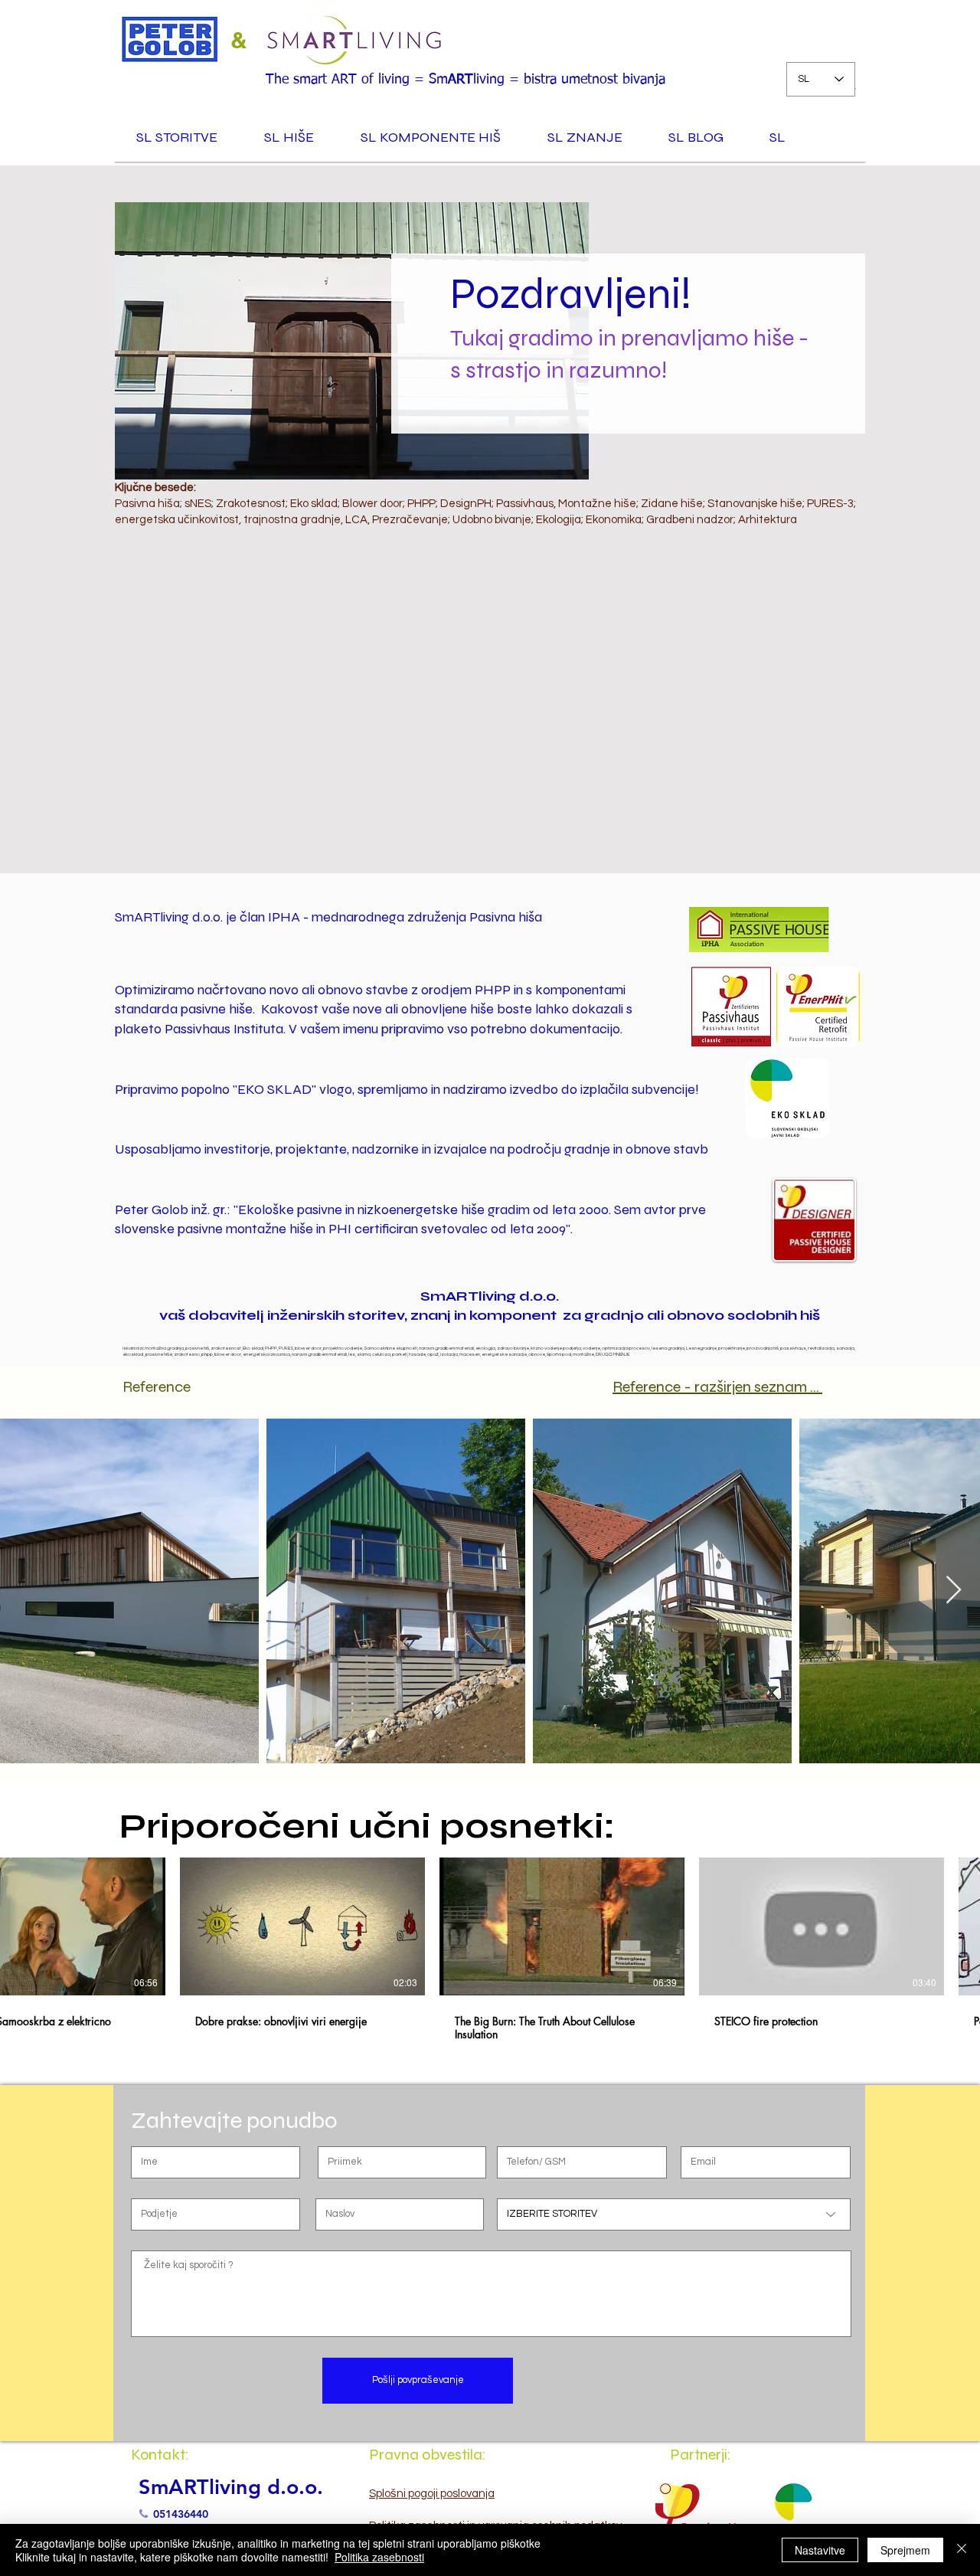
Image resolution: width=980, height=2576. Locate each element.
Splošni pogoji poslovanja (432, 2494)
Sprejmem (905, 2550)
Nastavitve (820, 2550)
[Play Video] (43, 1926)
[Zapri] (962, 2550)
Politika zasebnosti (379, 2557)
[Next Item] (954, 1591)
